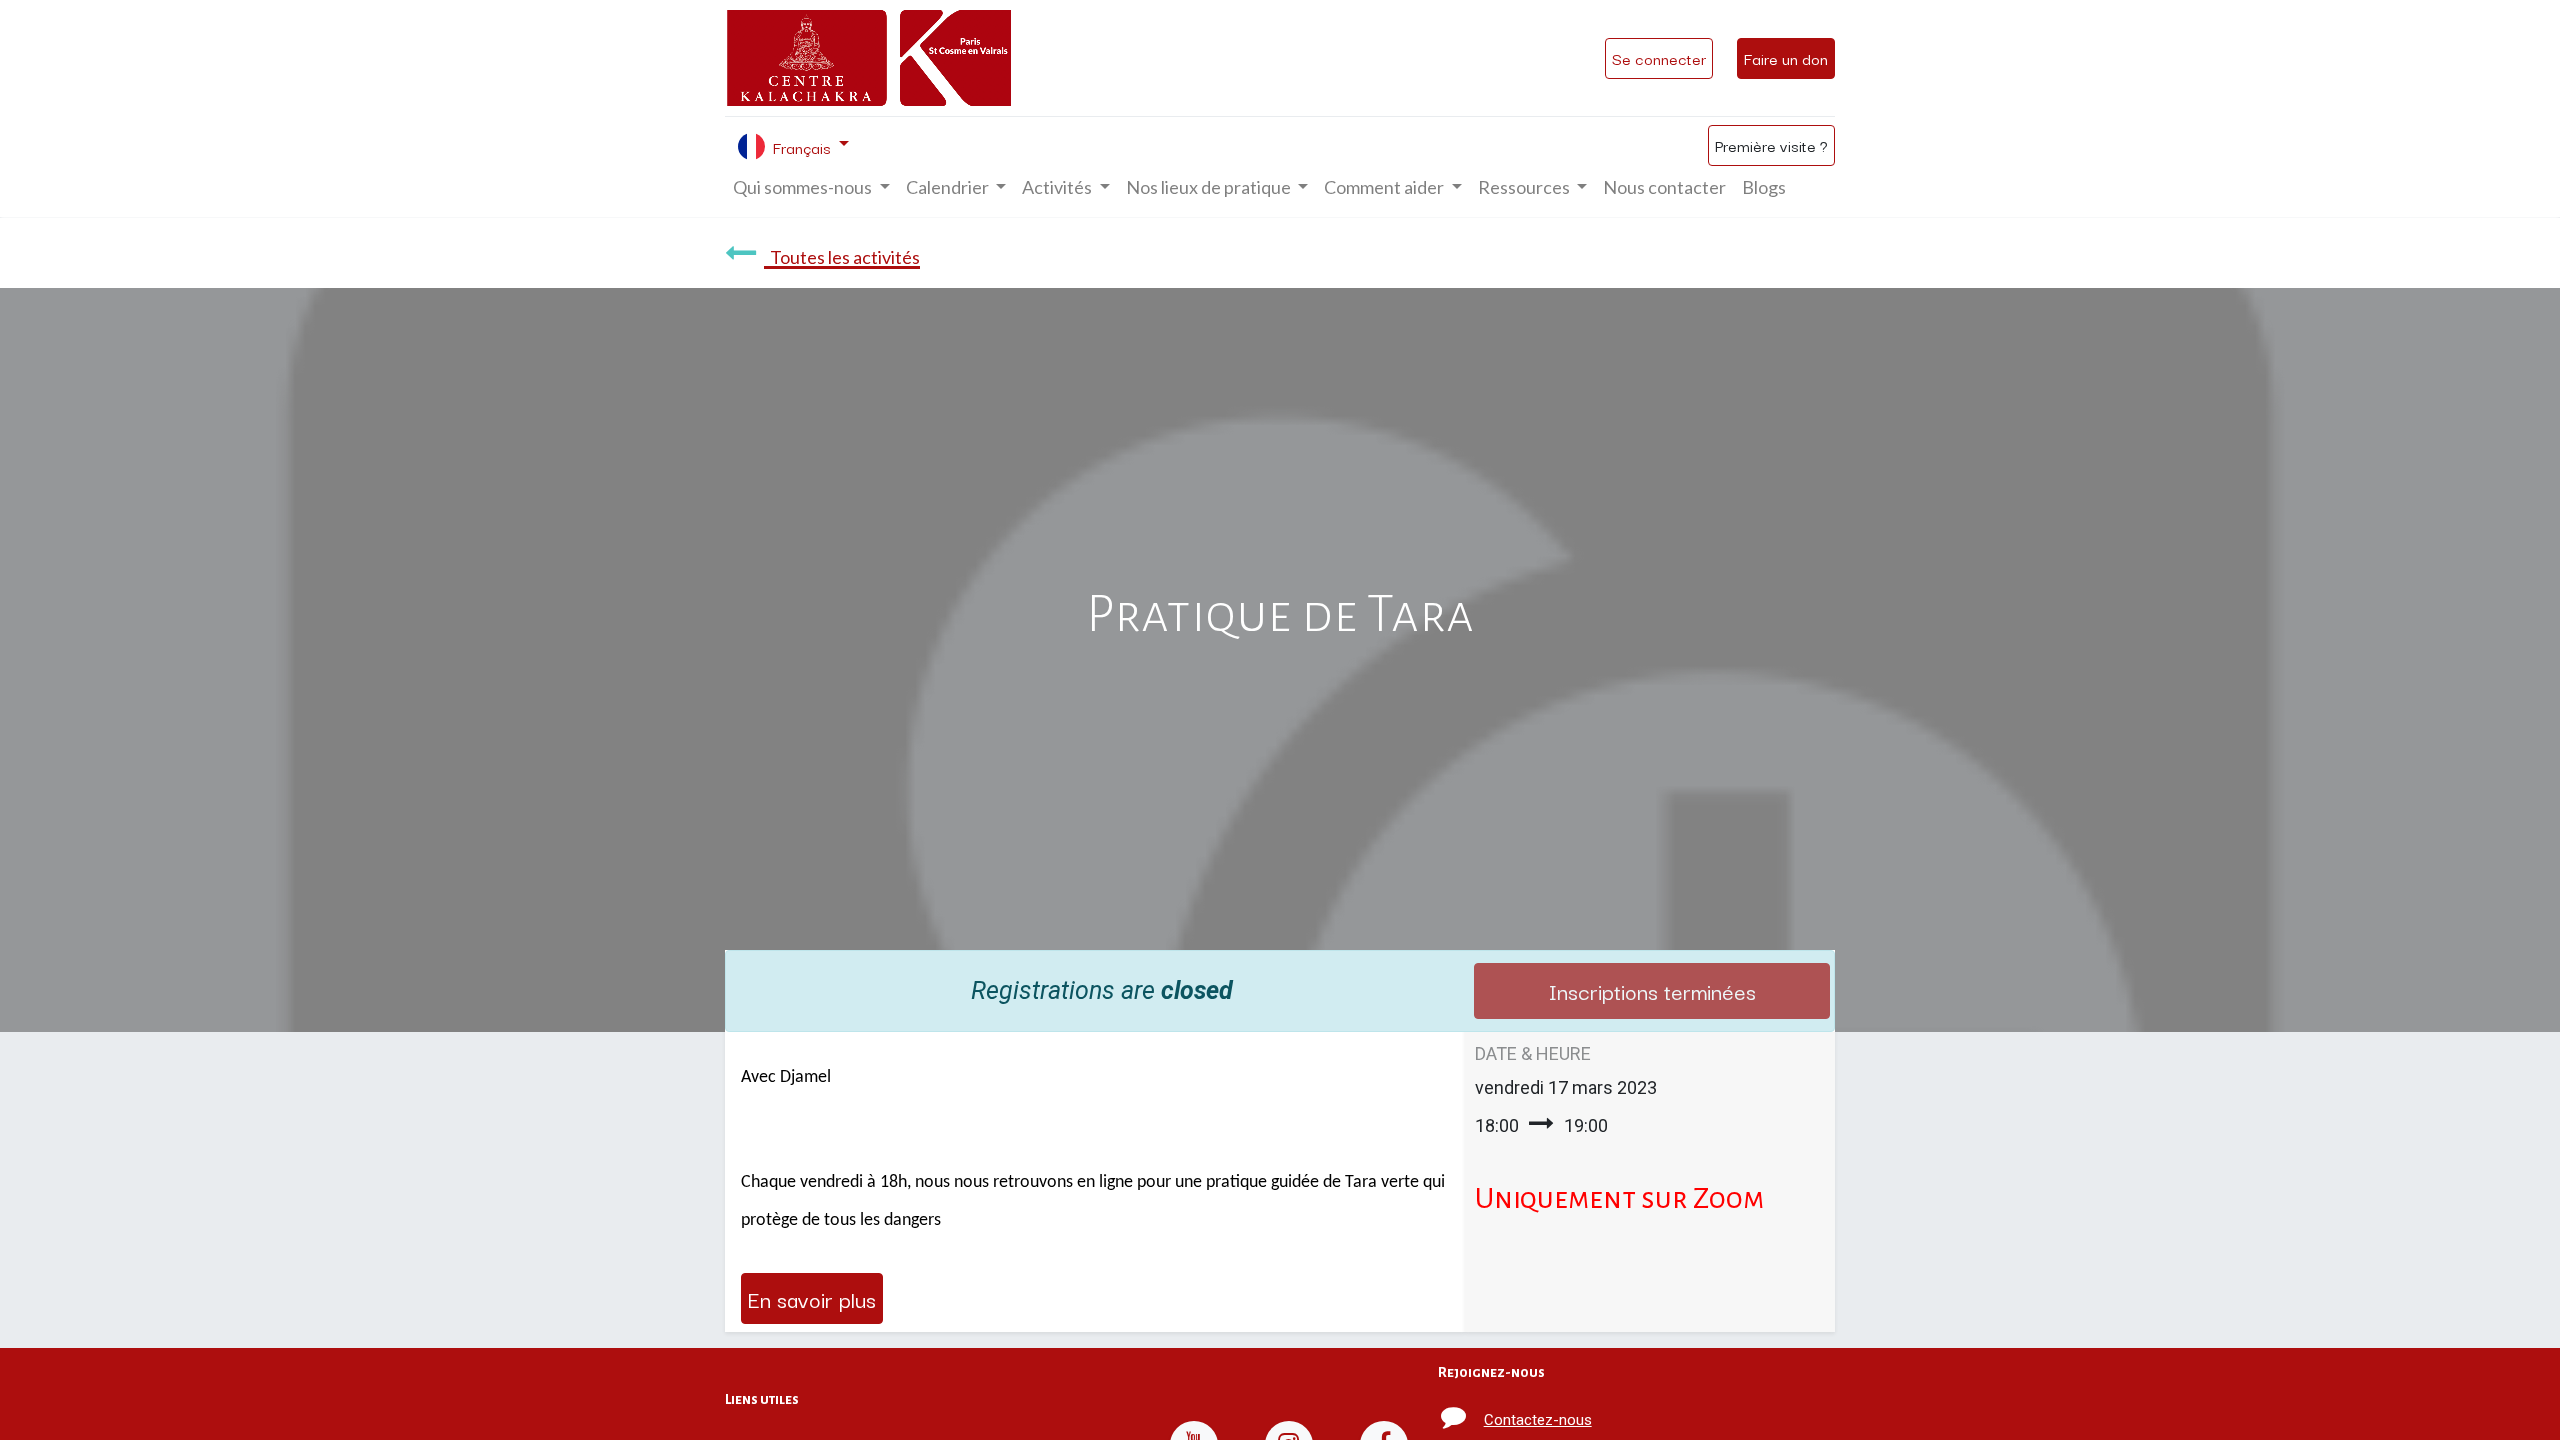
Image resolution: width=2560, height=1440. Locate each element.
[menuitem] (1664, 187)
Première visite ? (1771, 145)
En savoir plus (812, 1298)
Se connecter (1659, 58)
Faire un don (1786, 58)
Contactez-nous (1538, 1420)
